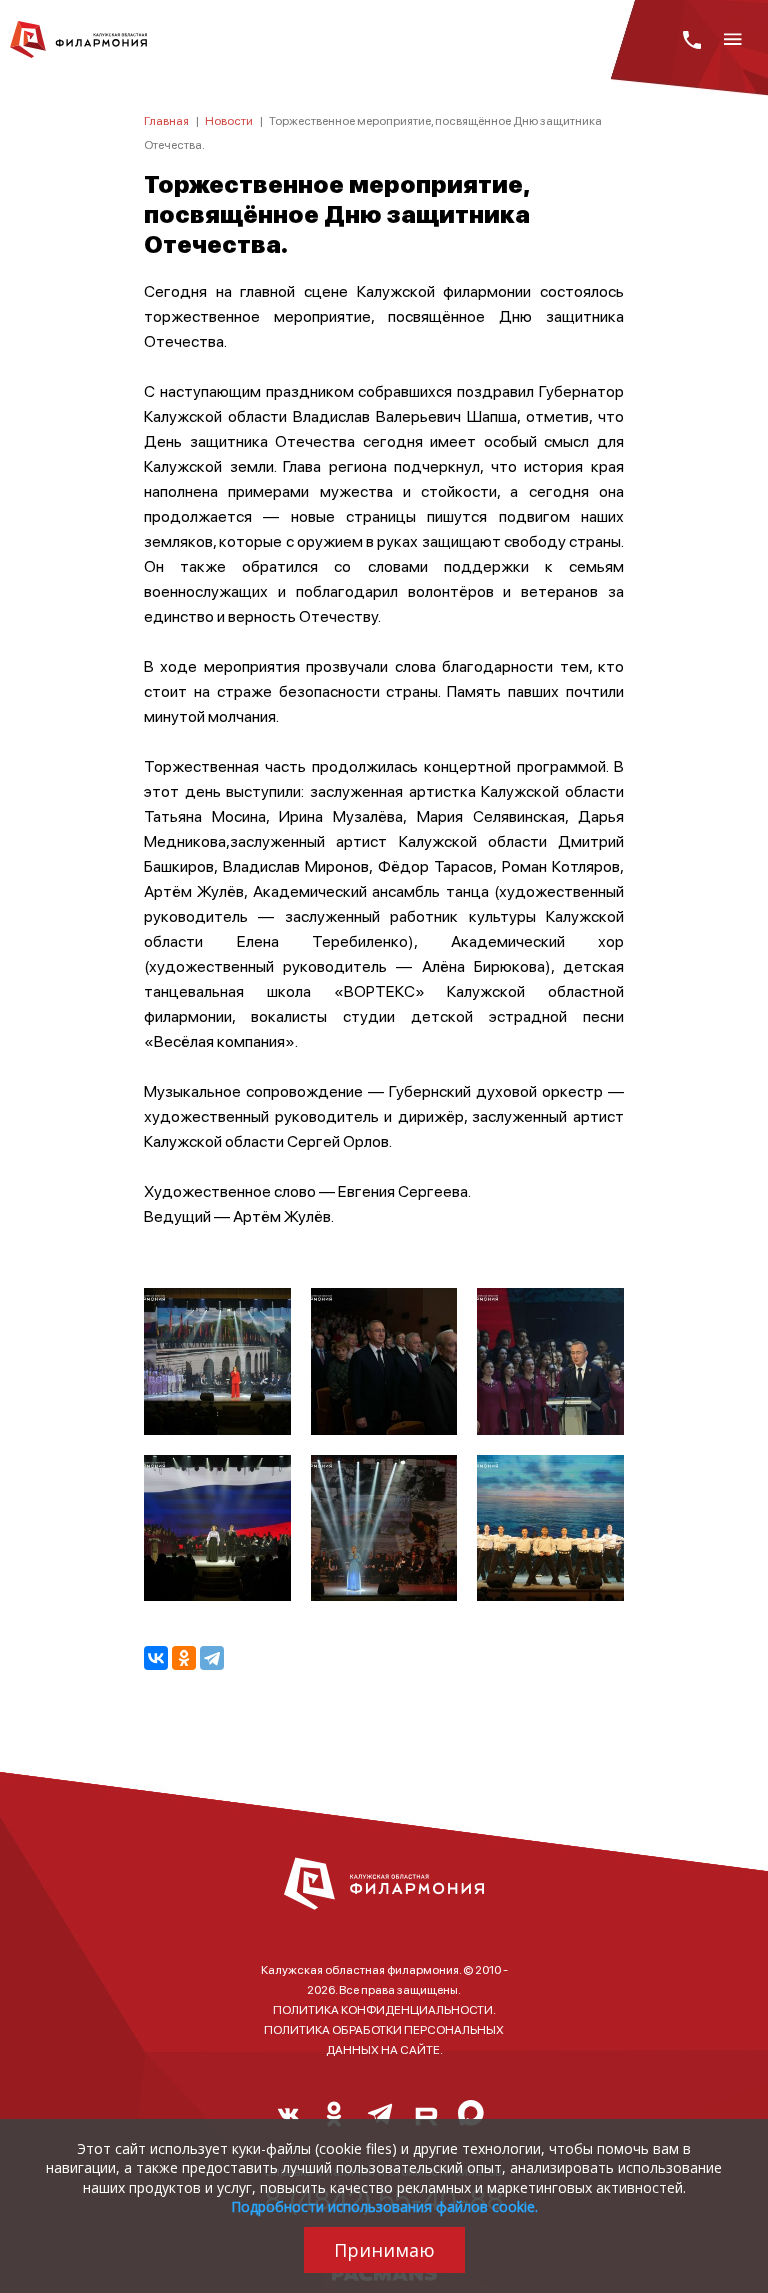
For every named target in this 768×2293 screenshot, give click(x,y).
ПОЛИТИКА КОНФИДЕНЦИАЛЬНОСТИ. (384, 2009)
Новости (229, 120)
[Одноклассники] (184, 1658)
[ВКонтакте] (156, 1658)
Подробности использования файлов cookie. (384, 2206)
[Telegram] (212, 1658)
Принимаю (384, 2250)
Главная (166, 120)
